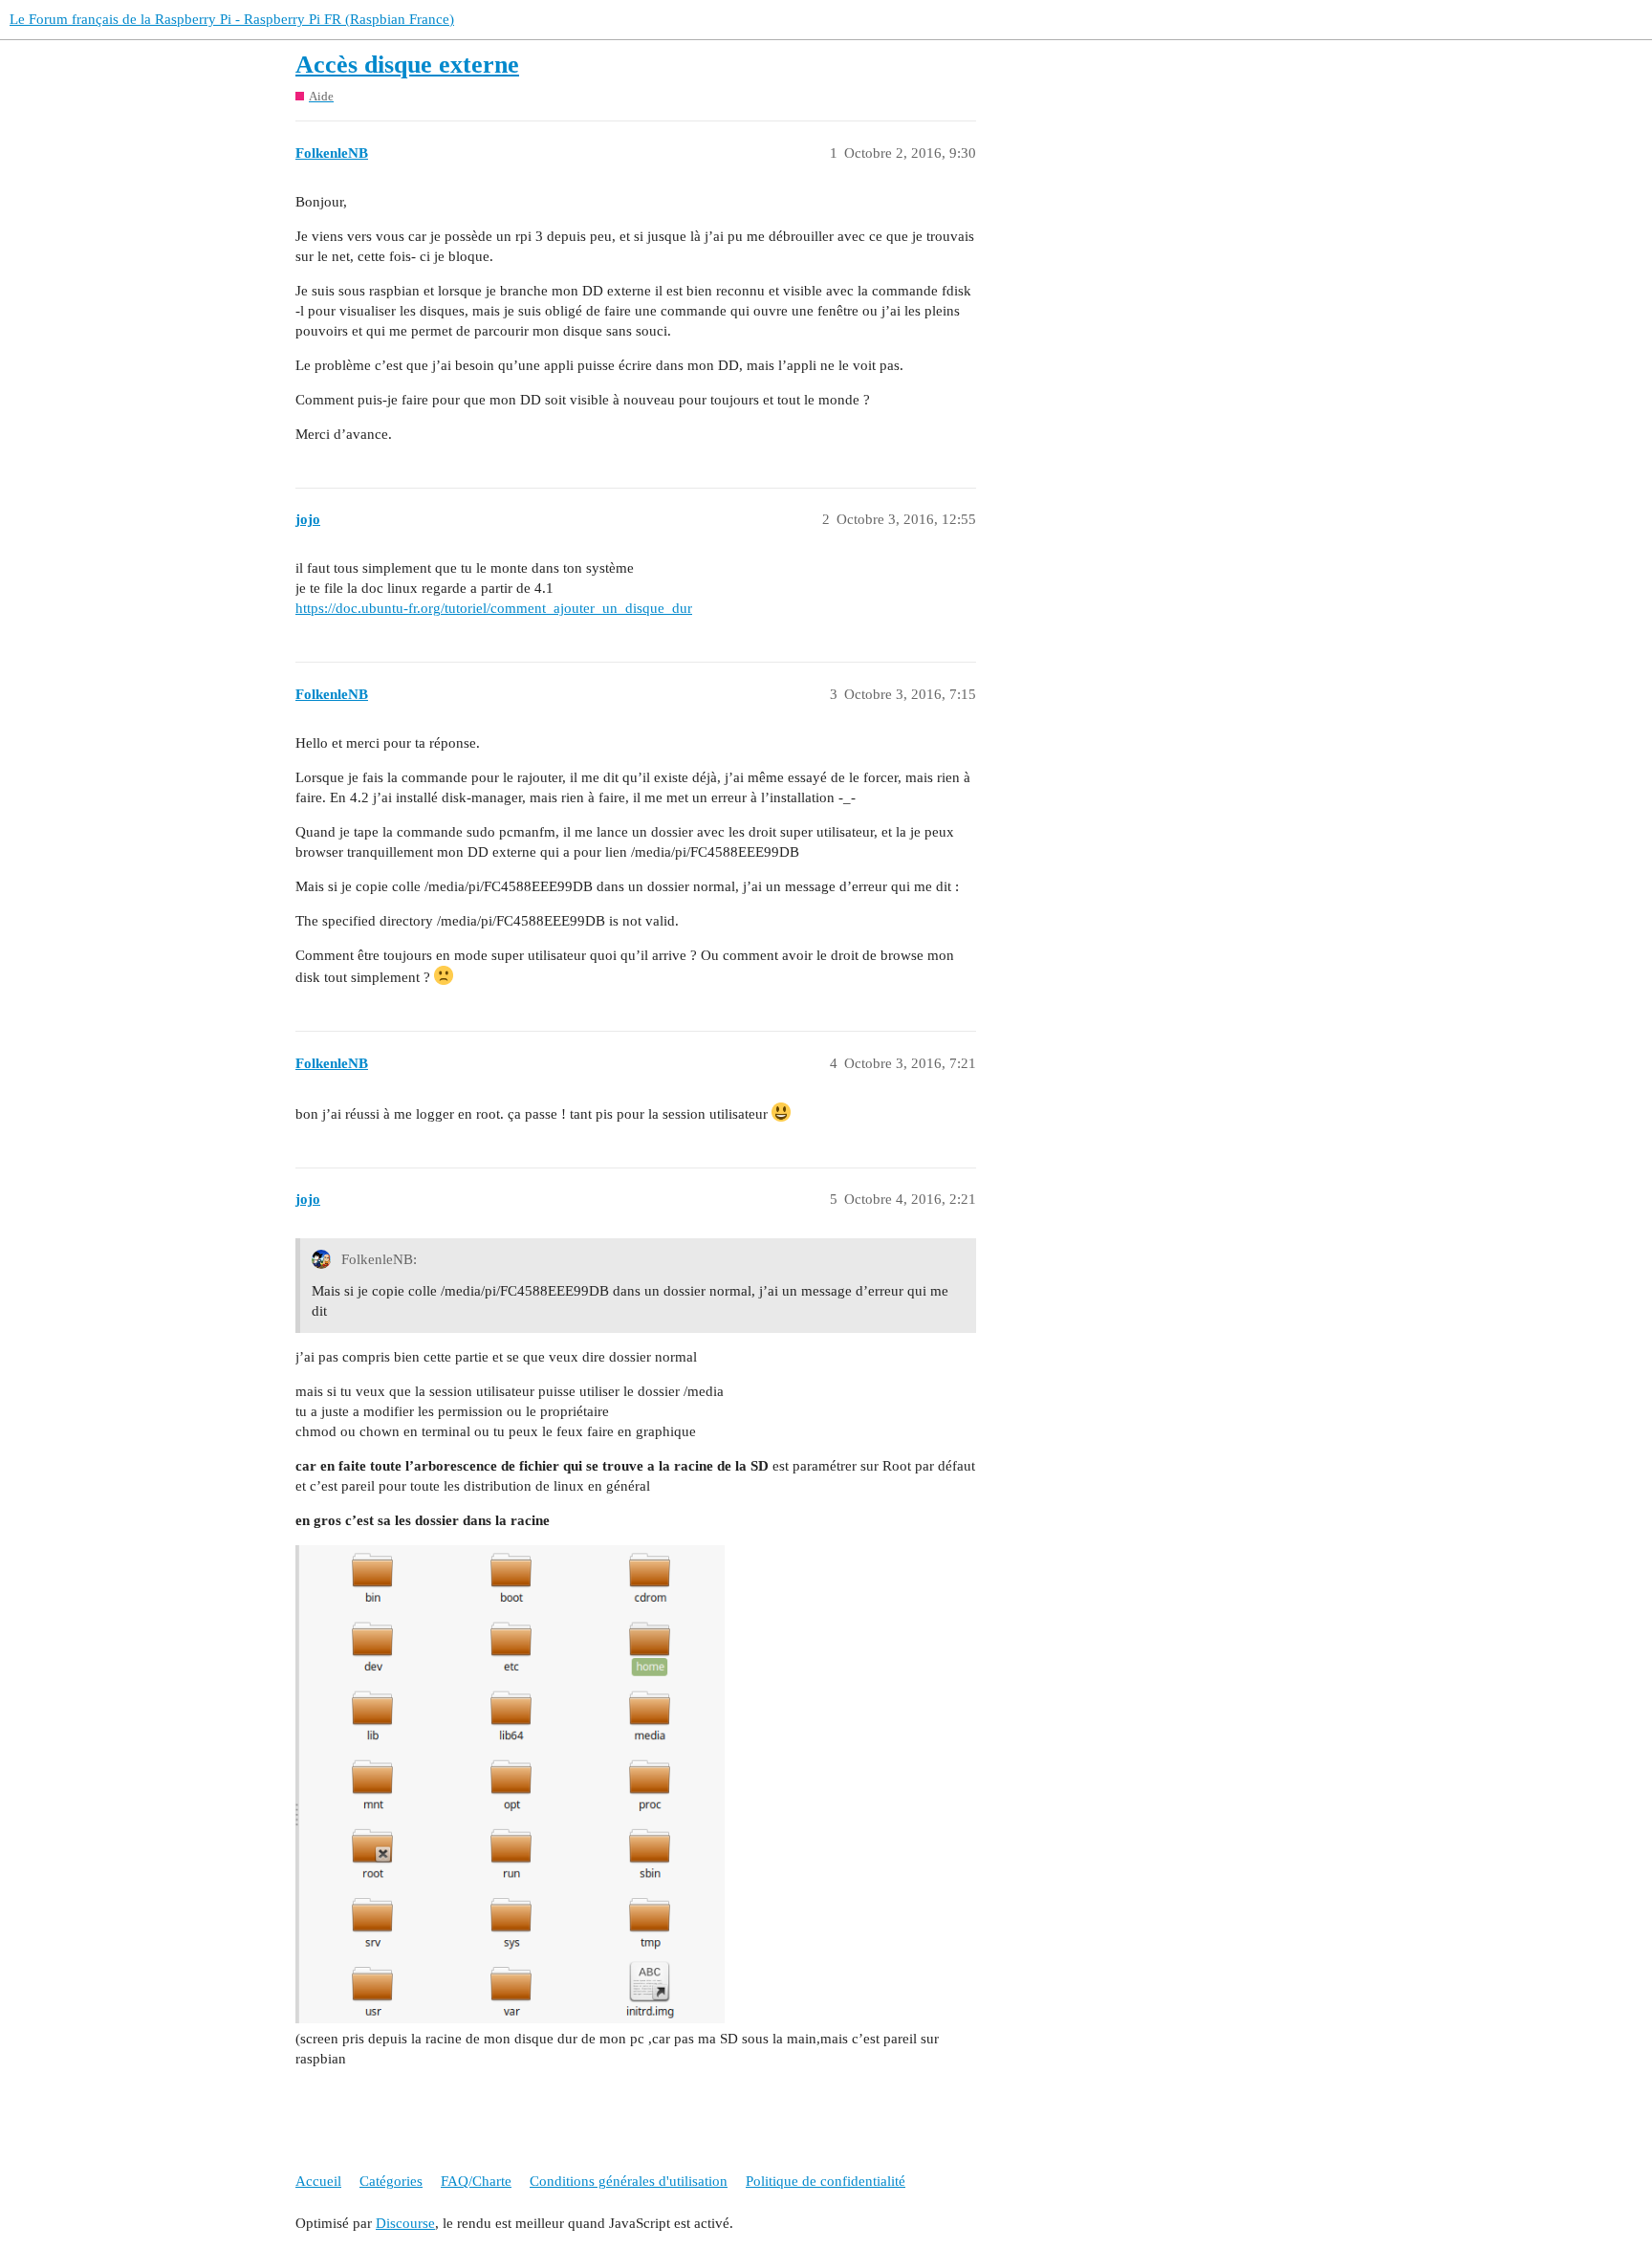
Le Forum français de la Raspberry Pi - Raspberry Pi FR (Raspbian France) (232, 19)
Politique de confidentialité (826, 2181)
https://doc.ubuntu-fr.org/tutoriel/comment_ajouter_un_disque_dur (494, 608)
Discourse (405, 2223)
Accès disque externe (407, 65)
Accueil (318, 2181)
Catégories (391, 2181)
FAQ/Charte (476, 2181)
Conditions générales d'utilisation (629, 2181)
